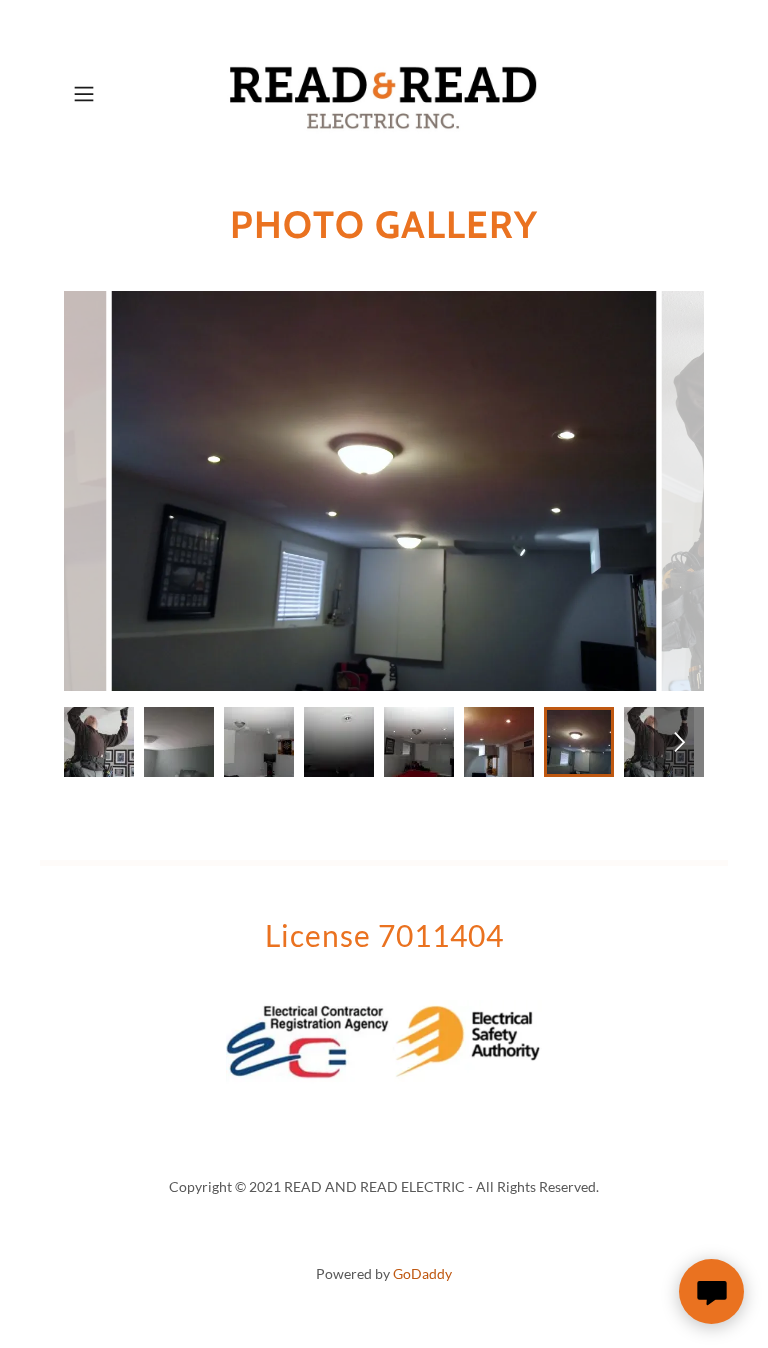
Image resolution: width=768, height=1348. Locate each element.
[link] (384, 94)
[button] (112, 94)
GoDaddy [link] (422, 1273)
